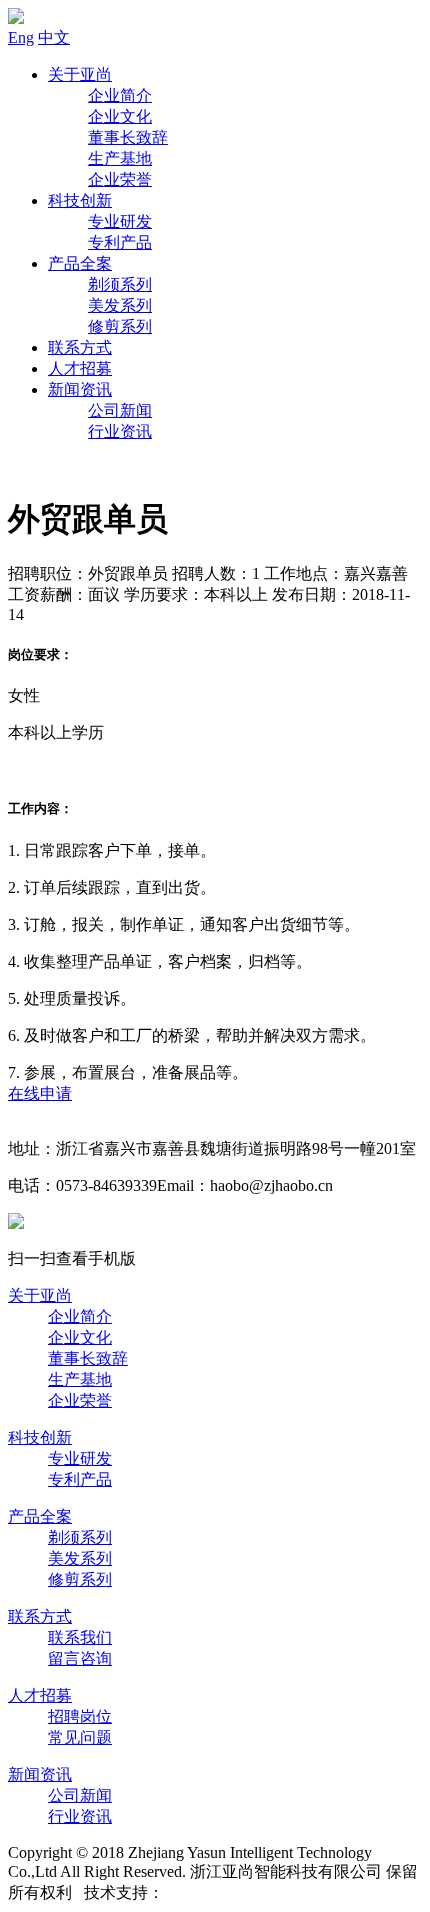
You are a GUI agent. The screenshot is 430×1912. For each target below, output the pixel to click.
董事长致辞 (128, 137)
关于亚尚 (80, 74)
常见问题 (80, 1737)
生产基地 (120, 158)
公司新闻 (120, 410)
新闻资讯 (80, 389)
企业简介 (120, 95)
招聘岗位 (80, 1716)
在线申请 (40, 1093)
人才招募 (80, 368)
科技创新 (80, 200)
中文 (54, 37)
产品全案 (80, 263)
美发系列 (120, 305)
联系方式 (80, 347)
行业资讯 (120, 431)
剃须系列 (120, 284)
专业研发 (120, 221)
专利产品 (120, 242)
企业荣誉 (120, 179)
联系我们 (80, 1637)
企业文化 (120, 116)
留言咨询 (80, 1658)
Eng (21, 37)
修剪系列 (120, 326)
